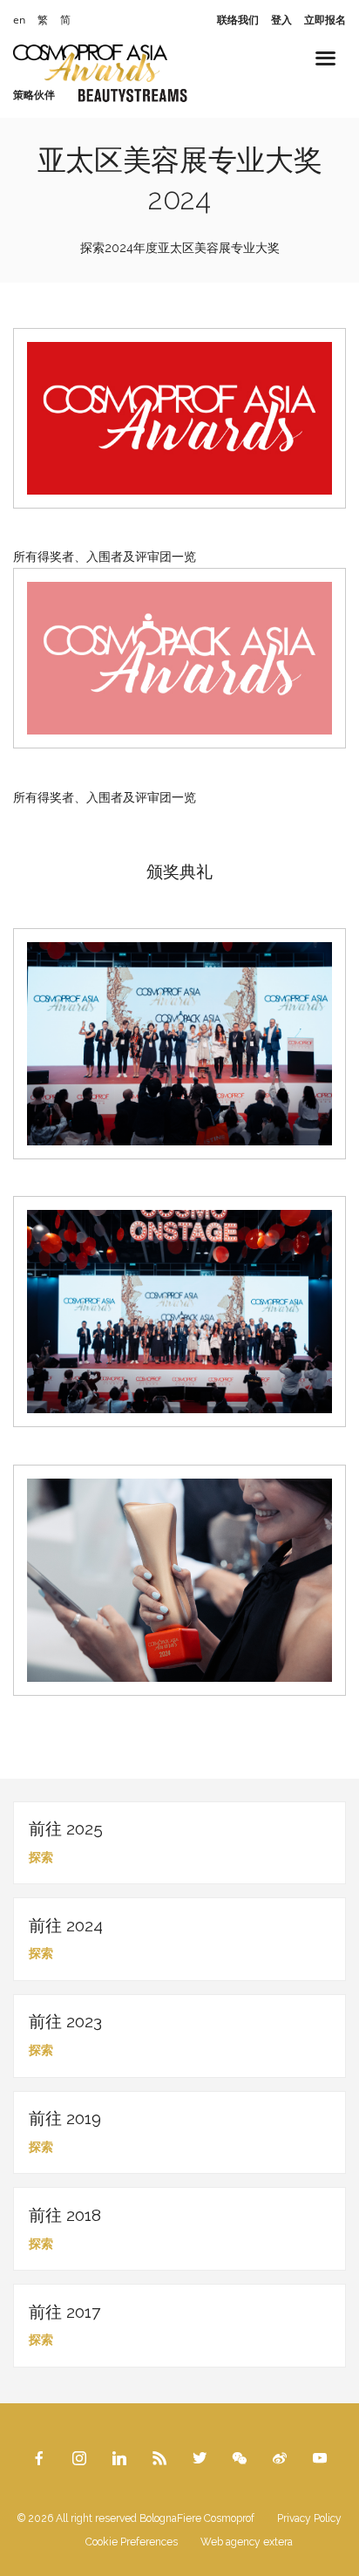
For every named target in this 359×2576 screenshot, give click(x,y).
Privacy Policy (309, 2518)
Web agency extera (247, 2542)
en (19, 20)
